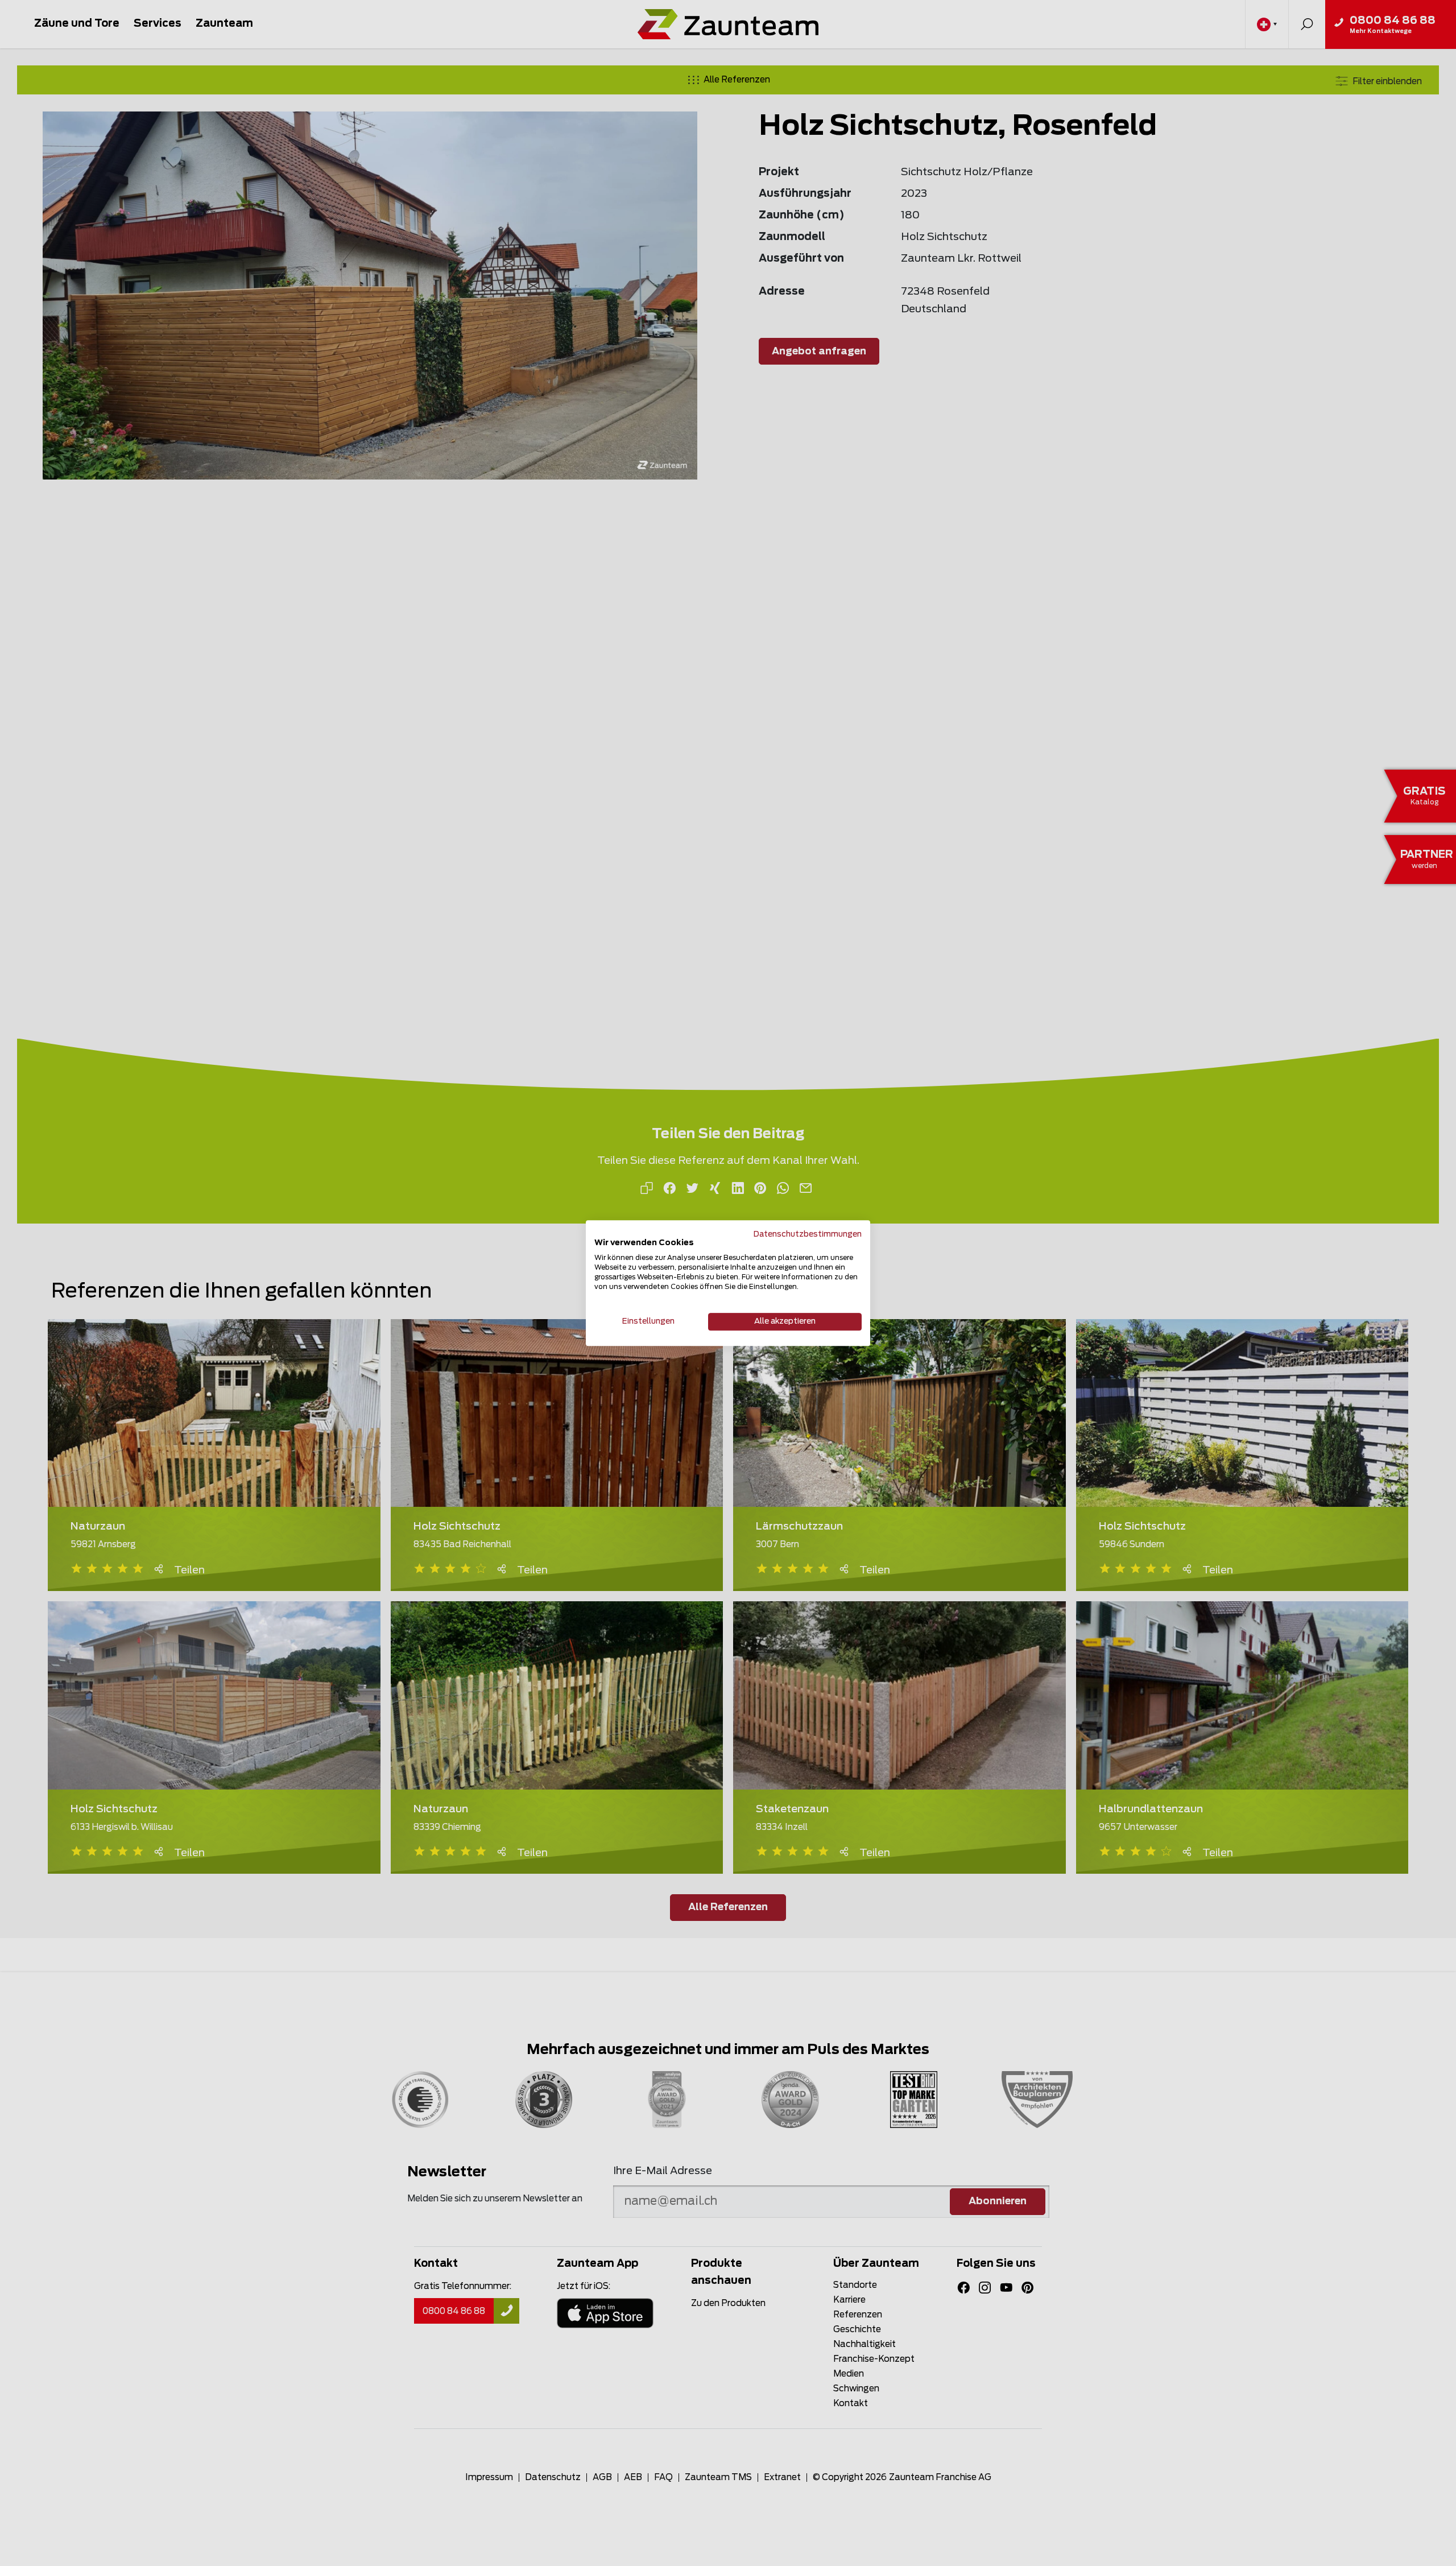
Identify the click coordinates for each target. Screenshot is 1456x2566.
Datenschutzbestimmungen (808, 1234)
